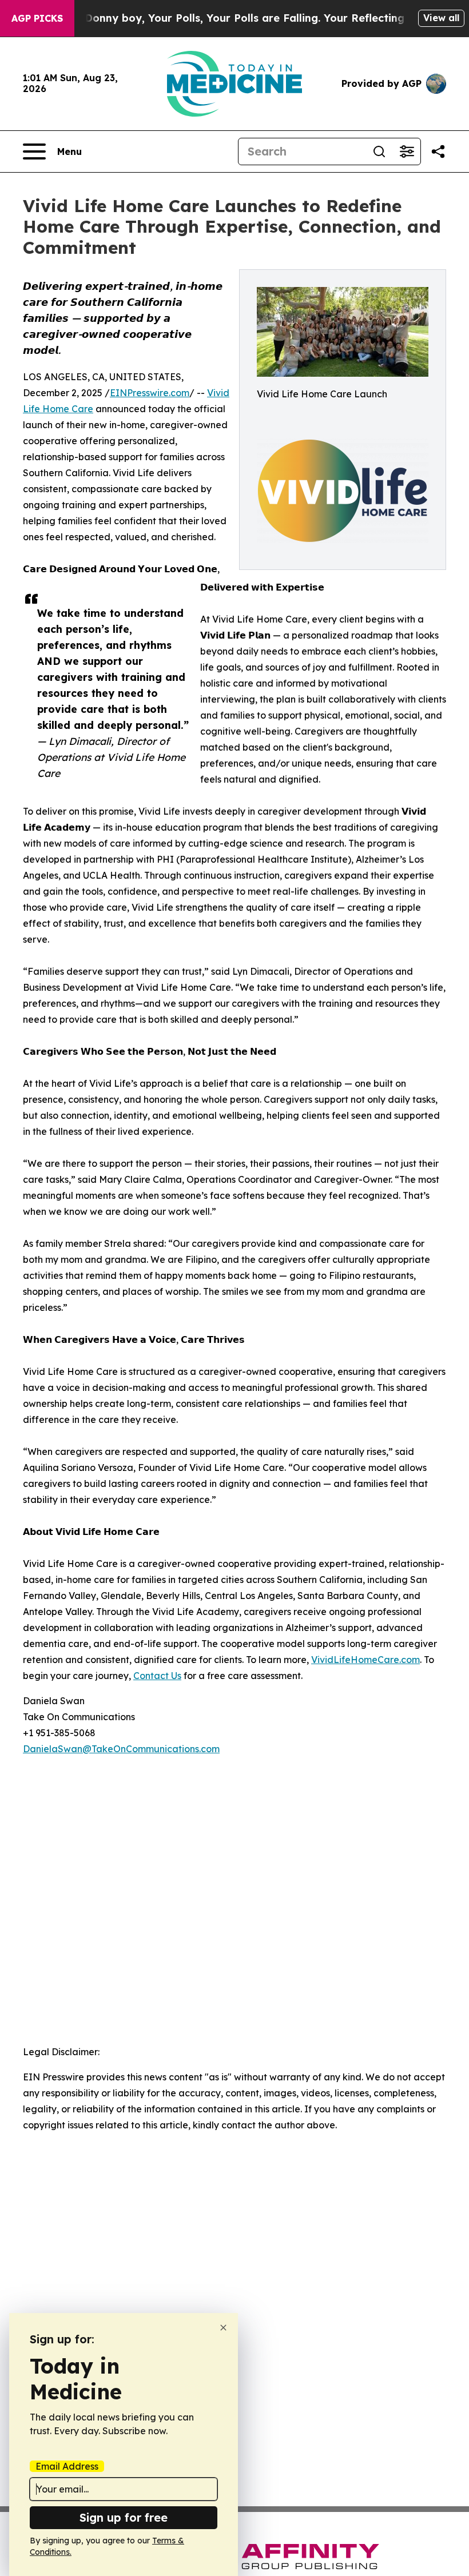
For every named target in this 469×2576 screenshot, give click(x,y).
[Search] (379, 151)
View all (441, 18)
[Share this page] (438, 151)
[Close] (223, 2328)
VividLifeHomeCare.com (365, 1660)
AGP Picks (37, 18)
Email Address (67, 2466)
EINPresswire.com (150, 393)
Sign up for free (124, 2517)
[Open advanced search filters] (407, 151)
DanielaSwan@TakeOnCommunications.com (121, 1749)
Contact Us (157, 1676)
